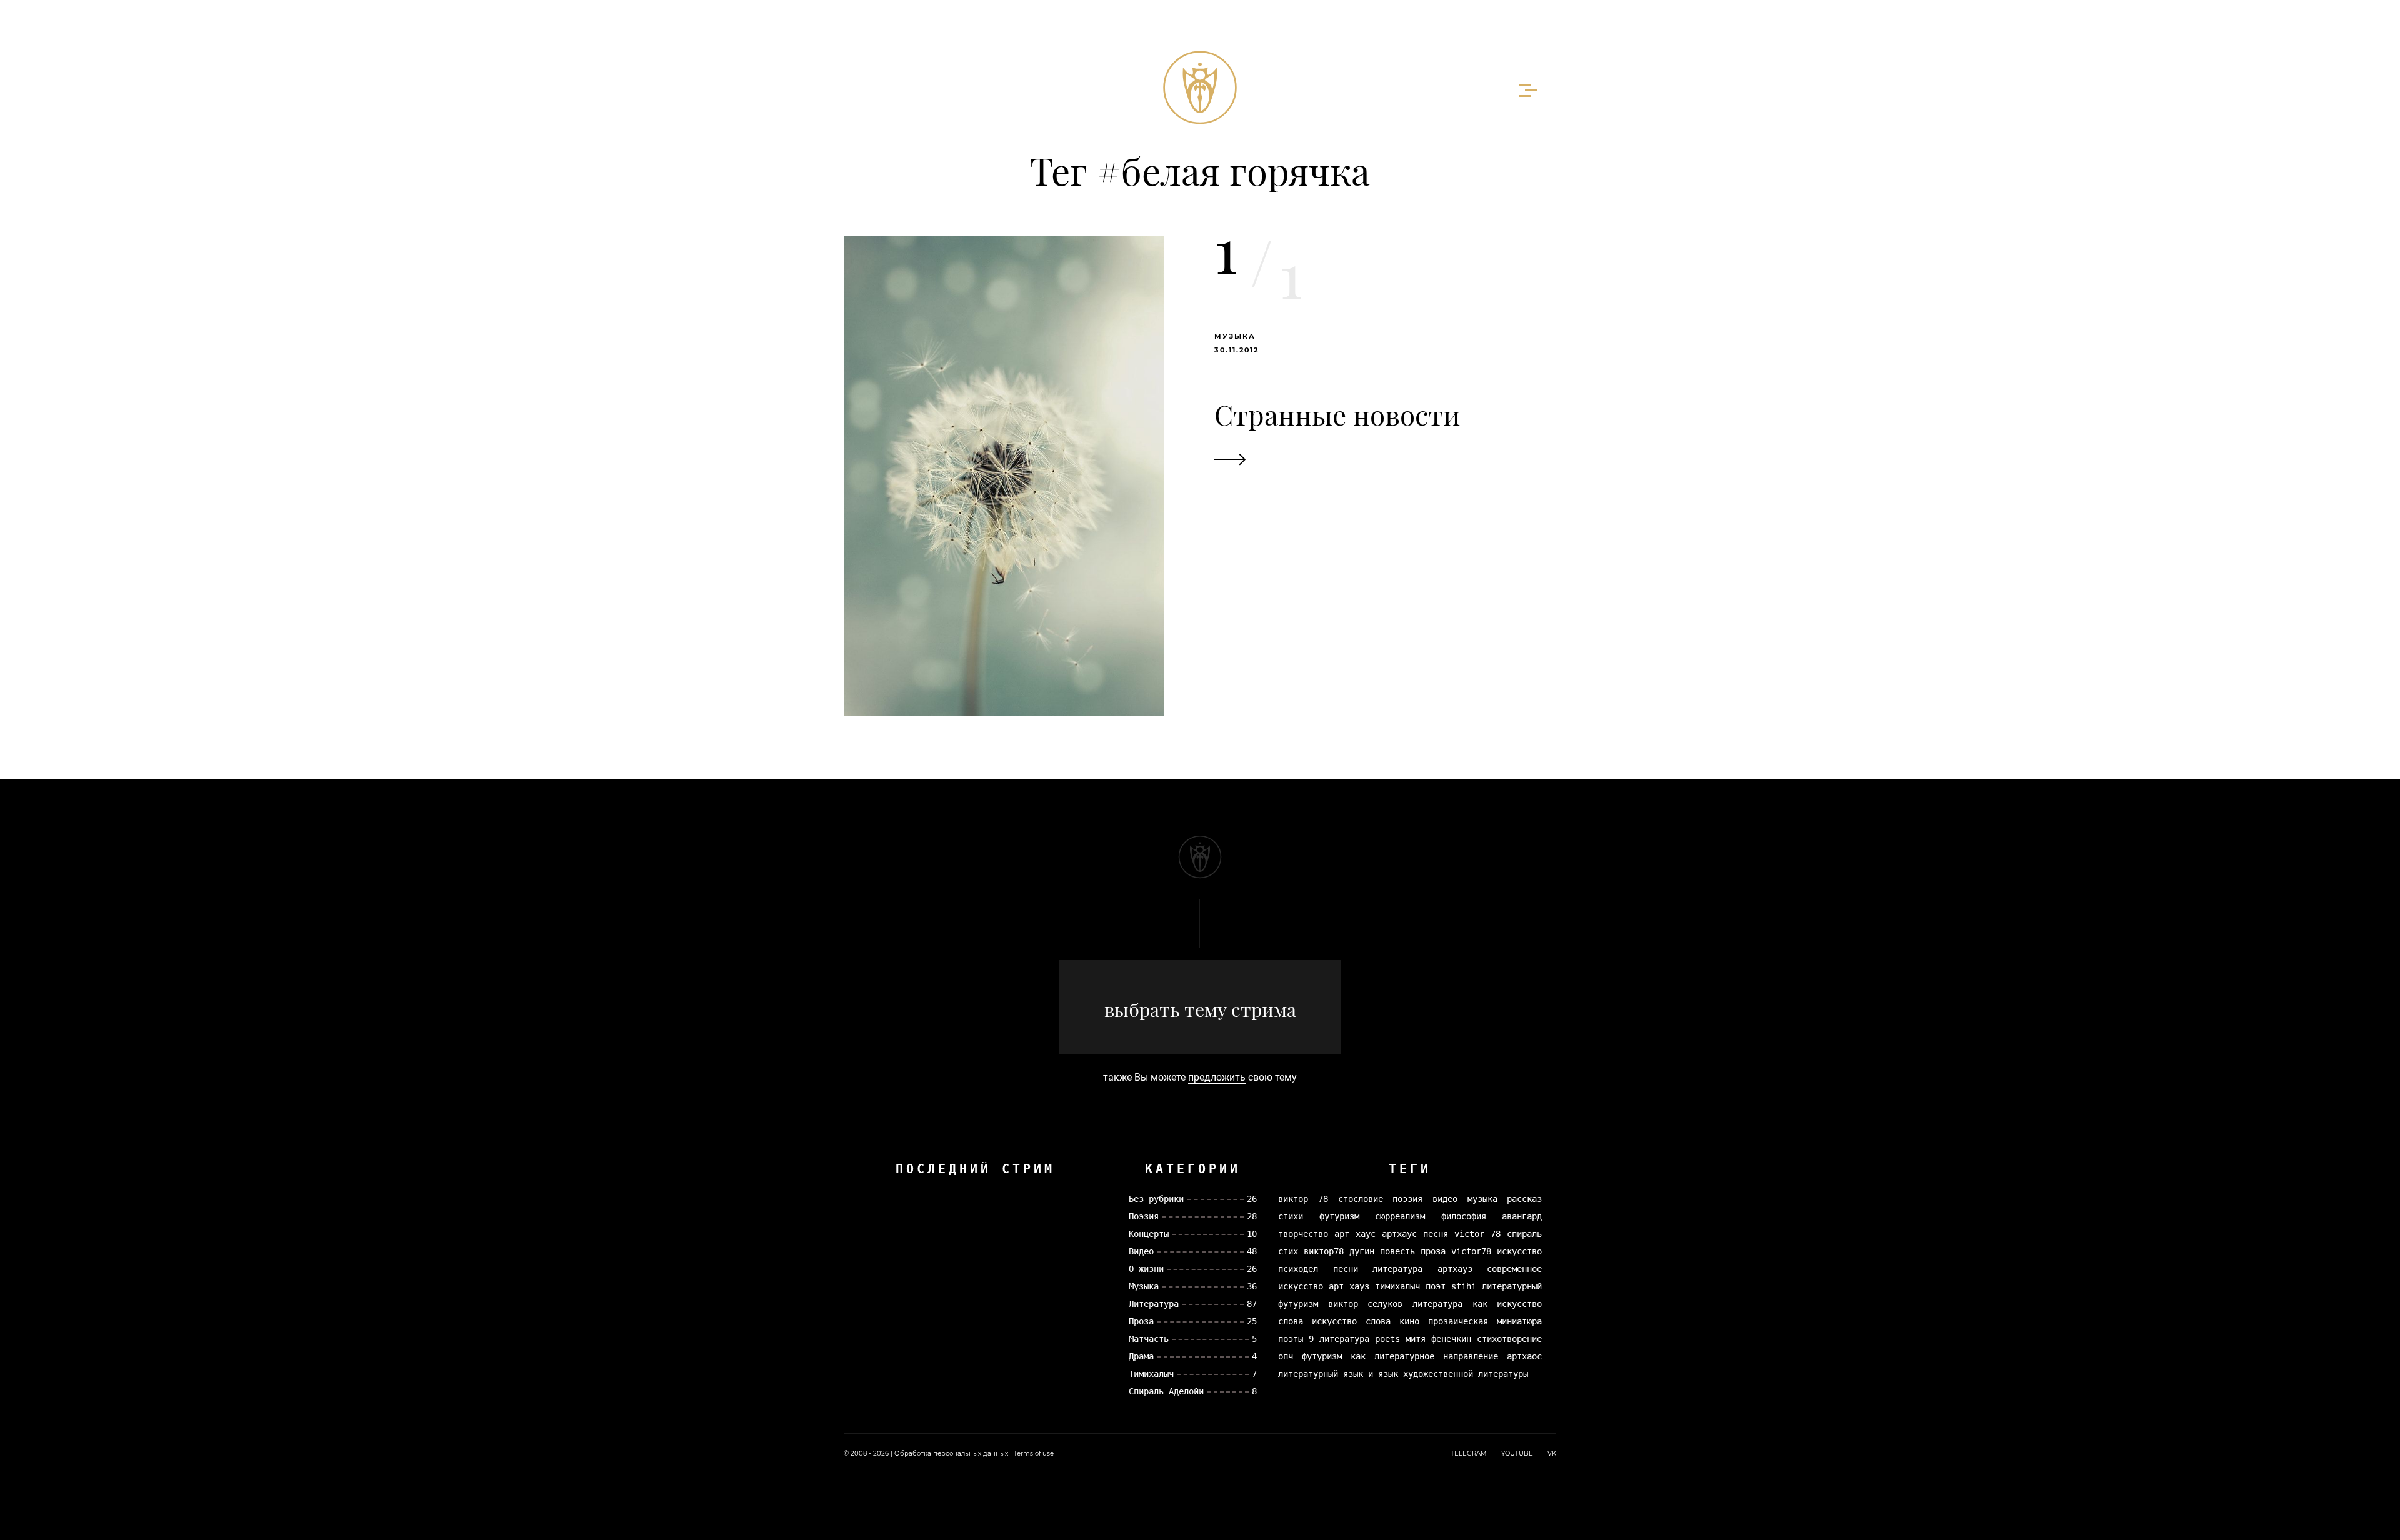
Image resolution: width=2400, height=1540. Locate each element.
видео (1445, 1199)
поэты (1291, 1339)
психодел (1298, 1269)
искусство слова (1351, 1321)
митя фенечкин (1438, 1339)
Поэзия (1144, 1216)
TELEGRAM (1469, 1453)
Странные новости (1337, 414)
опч (1286, 1356)
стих (1288, 1251)
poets (1387, 1339)
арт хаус (1355, 1234)
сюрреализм (1400, 1216)
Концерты (1149, 1234)
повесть (1397, 1251)
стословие (1361, 1199)
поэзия (1407, 1199)
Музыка (1235, 336)
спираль (1524, 1234)
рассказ (1524, 1199)
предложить (1217, 1077)
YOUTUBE (1517, 1453)
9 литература (1339, 1339)
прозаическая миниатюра (1485, 1321)
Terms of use (1034, 1453)
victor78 (1471, 1251)
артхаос (1524, 1356)
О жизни (1146, 1269)
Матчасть (1149, 1339)
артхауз (1455, 1269)
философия (1464, 1216)
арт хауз (1349, 1286)
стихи (1291, 1216)
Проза (1141, 1321)
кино (1409, 1321)
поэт (1436, 1286)
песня (1436, 1234)
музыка (1482, 1199)
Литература (1154, 1304)
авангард (1522, 1216)
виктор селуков (1366, 1304)
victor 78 (1477, 1234)
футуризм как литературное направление (1400, 1356)
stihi (1464, 1286)
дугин (1362, 1251)
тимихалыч (1397, 1286)
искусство (1519, 1251)
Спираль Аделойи (1166, 1391)
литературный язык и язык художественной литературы (1403, 1374)
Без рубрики (1156, 1199)
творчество (1303, 1234)
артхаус (1399, 1234)
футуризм (1339, 1216)
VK (1552, 1453)
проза (1433, 1251)
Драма (1141, 1356)
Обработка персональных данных (951, 1453)
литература (1397, 1269)
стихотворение (1509, 1339)
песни (1346, 1269)
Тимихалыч (1151, 1374)
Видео (1141, 1251)
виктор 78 (1303, 1199)
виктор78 (1324, 1251)
